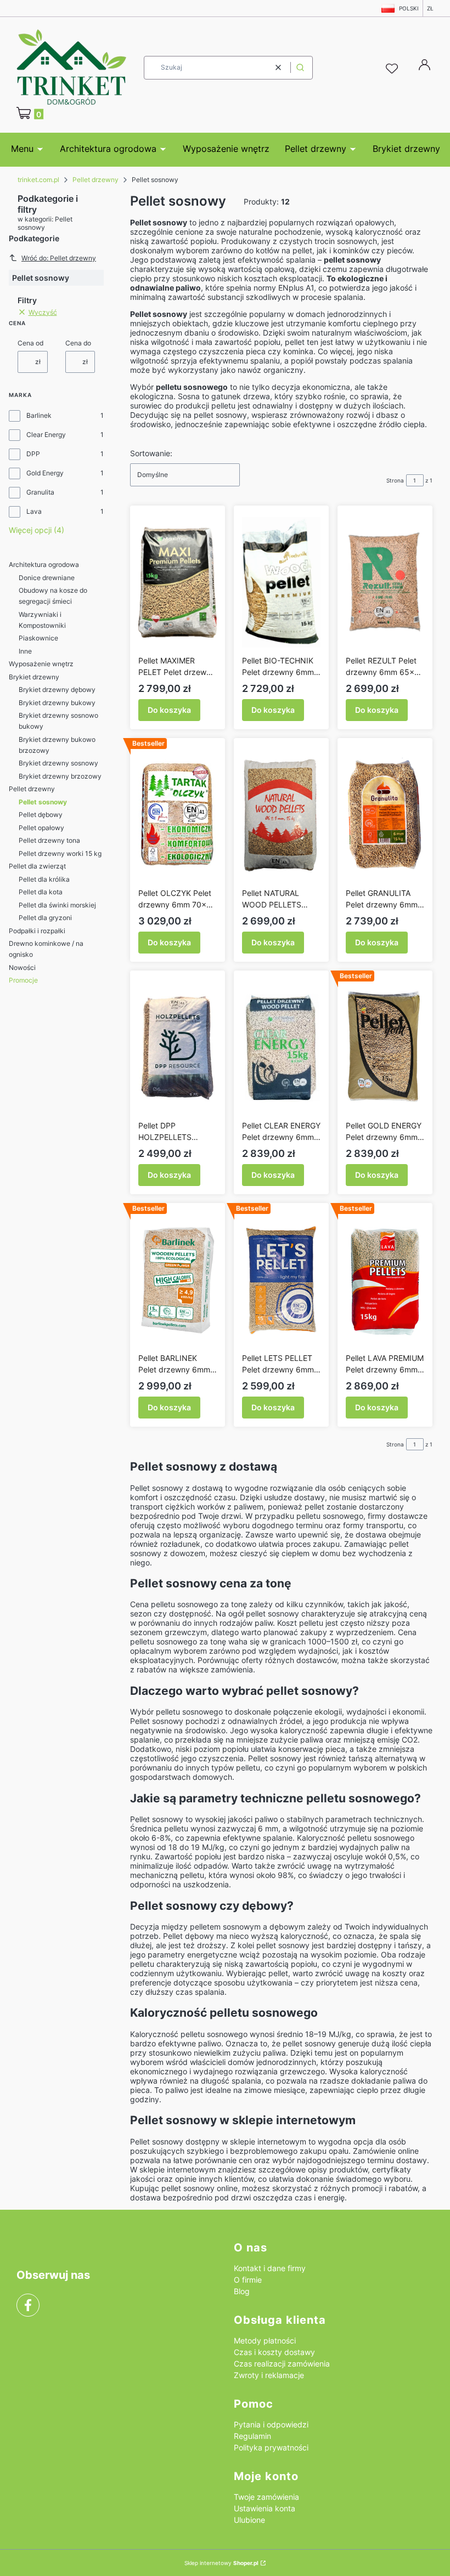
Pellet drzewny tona (49, 840)
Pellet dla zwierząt (37, 866)
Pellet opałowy (41, 828)
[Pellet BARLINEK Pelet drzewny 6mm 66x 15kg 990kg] (178, 1280)
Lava (34, 511)
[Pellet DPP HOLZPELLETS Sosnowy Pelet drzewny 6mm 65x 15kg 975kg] (178, 1047)
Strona (395, 480)
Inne (25, 651)
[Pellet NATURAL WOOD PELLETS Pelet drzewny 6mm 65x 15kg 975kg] (281, 815)
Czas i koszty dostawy (274, 2352)
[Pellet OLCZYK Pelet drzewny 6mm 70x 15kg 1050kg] (178, 815)
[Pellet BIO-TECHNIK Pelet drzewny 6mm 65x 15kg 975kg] (281, 582)
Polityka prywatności (271, 2447)
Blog (242, 2291)
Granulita (40, 492)
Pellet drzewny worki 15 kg (60, 853)
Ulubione (249, 2520)
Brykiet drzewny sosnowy (58, 763)
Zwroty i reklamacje (269, 2375)
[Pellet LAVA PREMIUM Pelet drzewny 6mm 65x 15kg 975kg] (385, 1280)
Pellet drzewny (95, 180)
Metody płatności (265, 2340)
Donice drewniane (47, 578)
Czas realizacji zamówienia (282, 2364)
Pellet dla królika (44, 879)
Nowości (22, 968)
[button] (300, 68)
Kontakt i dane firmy (270, 2268)
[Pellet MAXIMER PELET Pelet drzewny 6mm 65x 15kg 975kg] (178, 582)
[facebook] (28, 2305)
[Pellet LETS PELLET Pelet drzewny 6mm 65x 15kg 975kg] (281, 1280)
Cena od (30, 343)
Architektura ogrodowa (44, 564)
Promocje (23, 980)
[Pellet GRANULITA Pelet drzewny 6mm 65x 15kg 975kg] (385, 815)
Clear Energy (46, 435)
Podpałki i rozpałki (37, 931)
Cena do (78, 343)
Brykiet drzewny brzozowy (60, 776)
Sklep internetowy (221, 2563)
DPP (33, 454)
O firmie (248, 2280)
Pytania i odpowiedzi (271, 2424)
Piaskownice (38, 638)
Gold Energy (45, 473)
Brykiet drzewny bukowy (57, 703)
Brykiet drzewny (34, 677)
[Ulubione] (393, 69)
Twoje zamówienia (266, 2497)
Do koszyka (169, 710)
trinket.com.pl (38, 180)
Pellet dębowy (41, 815)
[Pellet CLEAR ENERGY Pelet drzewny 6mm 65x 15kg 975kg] (281, 1047)
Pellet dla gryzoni (45, 918)
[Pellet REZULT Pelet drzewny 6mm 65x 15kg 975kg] (385, 582)
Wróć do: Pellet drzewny (59, 258)
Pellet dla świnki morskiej (57, 905)
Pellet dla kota (41, 892)
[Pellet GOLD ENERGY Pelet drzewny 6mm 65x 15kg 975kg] (385, 1047)
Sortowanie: (151, 453)
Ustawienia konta (265, 2508)
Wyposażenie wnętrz (41, 664)
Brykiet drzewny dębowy (57, 690)
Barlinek (39, 415)
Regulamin (252, 2436)
